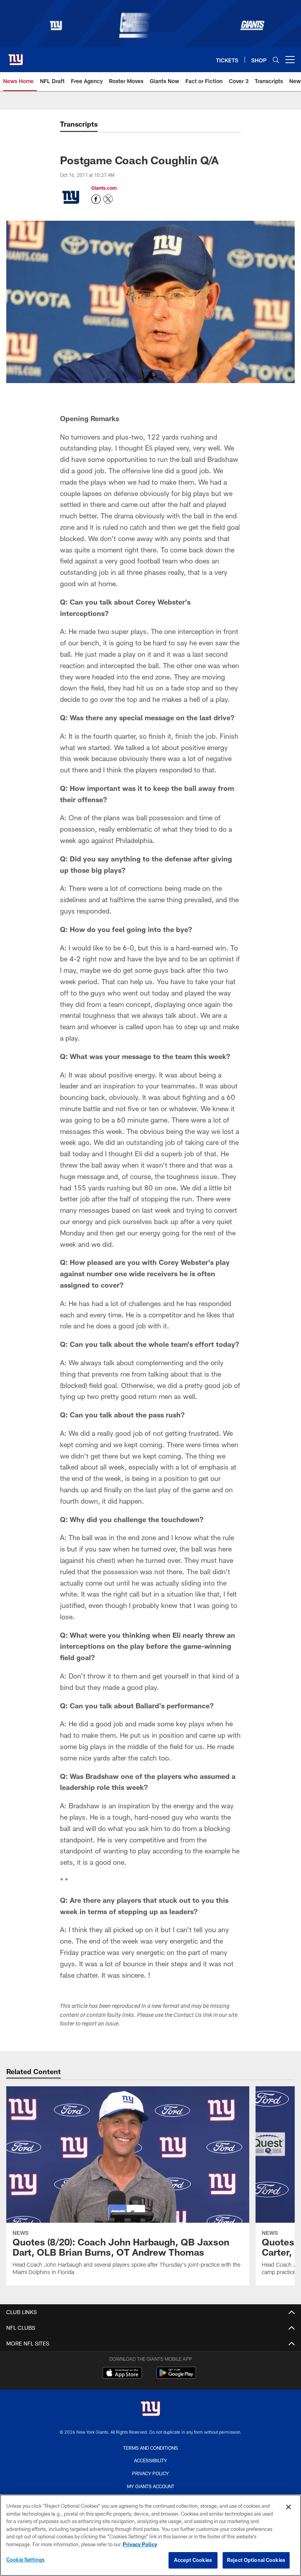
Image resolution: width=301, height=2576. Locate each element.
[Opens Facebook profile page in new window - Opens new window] (96, 199)
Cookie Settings (25, 2560)
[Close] (288, 2507)
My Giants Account (151, 2486)
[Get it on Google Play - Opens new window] (176, 2377)
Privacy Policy (150, 2473)
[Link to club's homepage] (16, 56)
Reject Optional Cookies (256, 2560)
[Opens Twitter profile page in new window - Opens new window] (108, 199)
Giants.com (104, 188)
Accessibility (150, 2460)
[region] (150, 2535)
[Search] (276, 60)
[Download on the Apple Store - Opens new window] (122, 2374)
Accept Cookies (193, 2560)
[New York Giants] (150, 2410)
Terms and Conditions (150, 2448)
